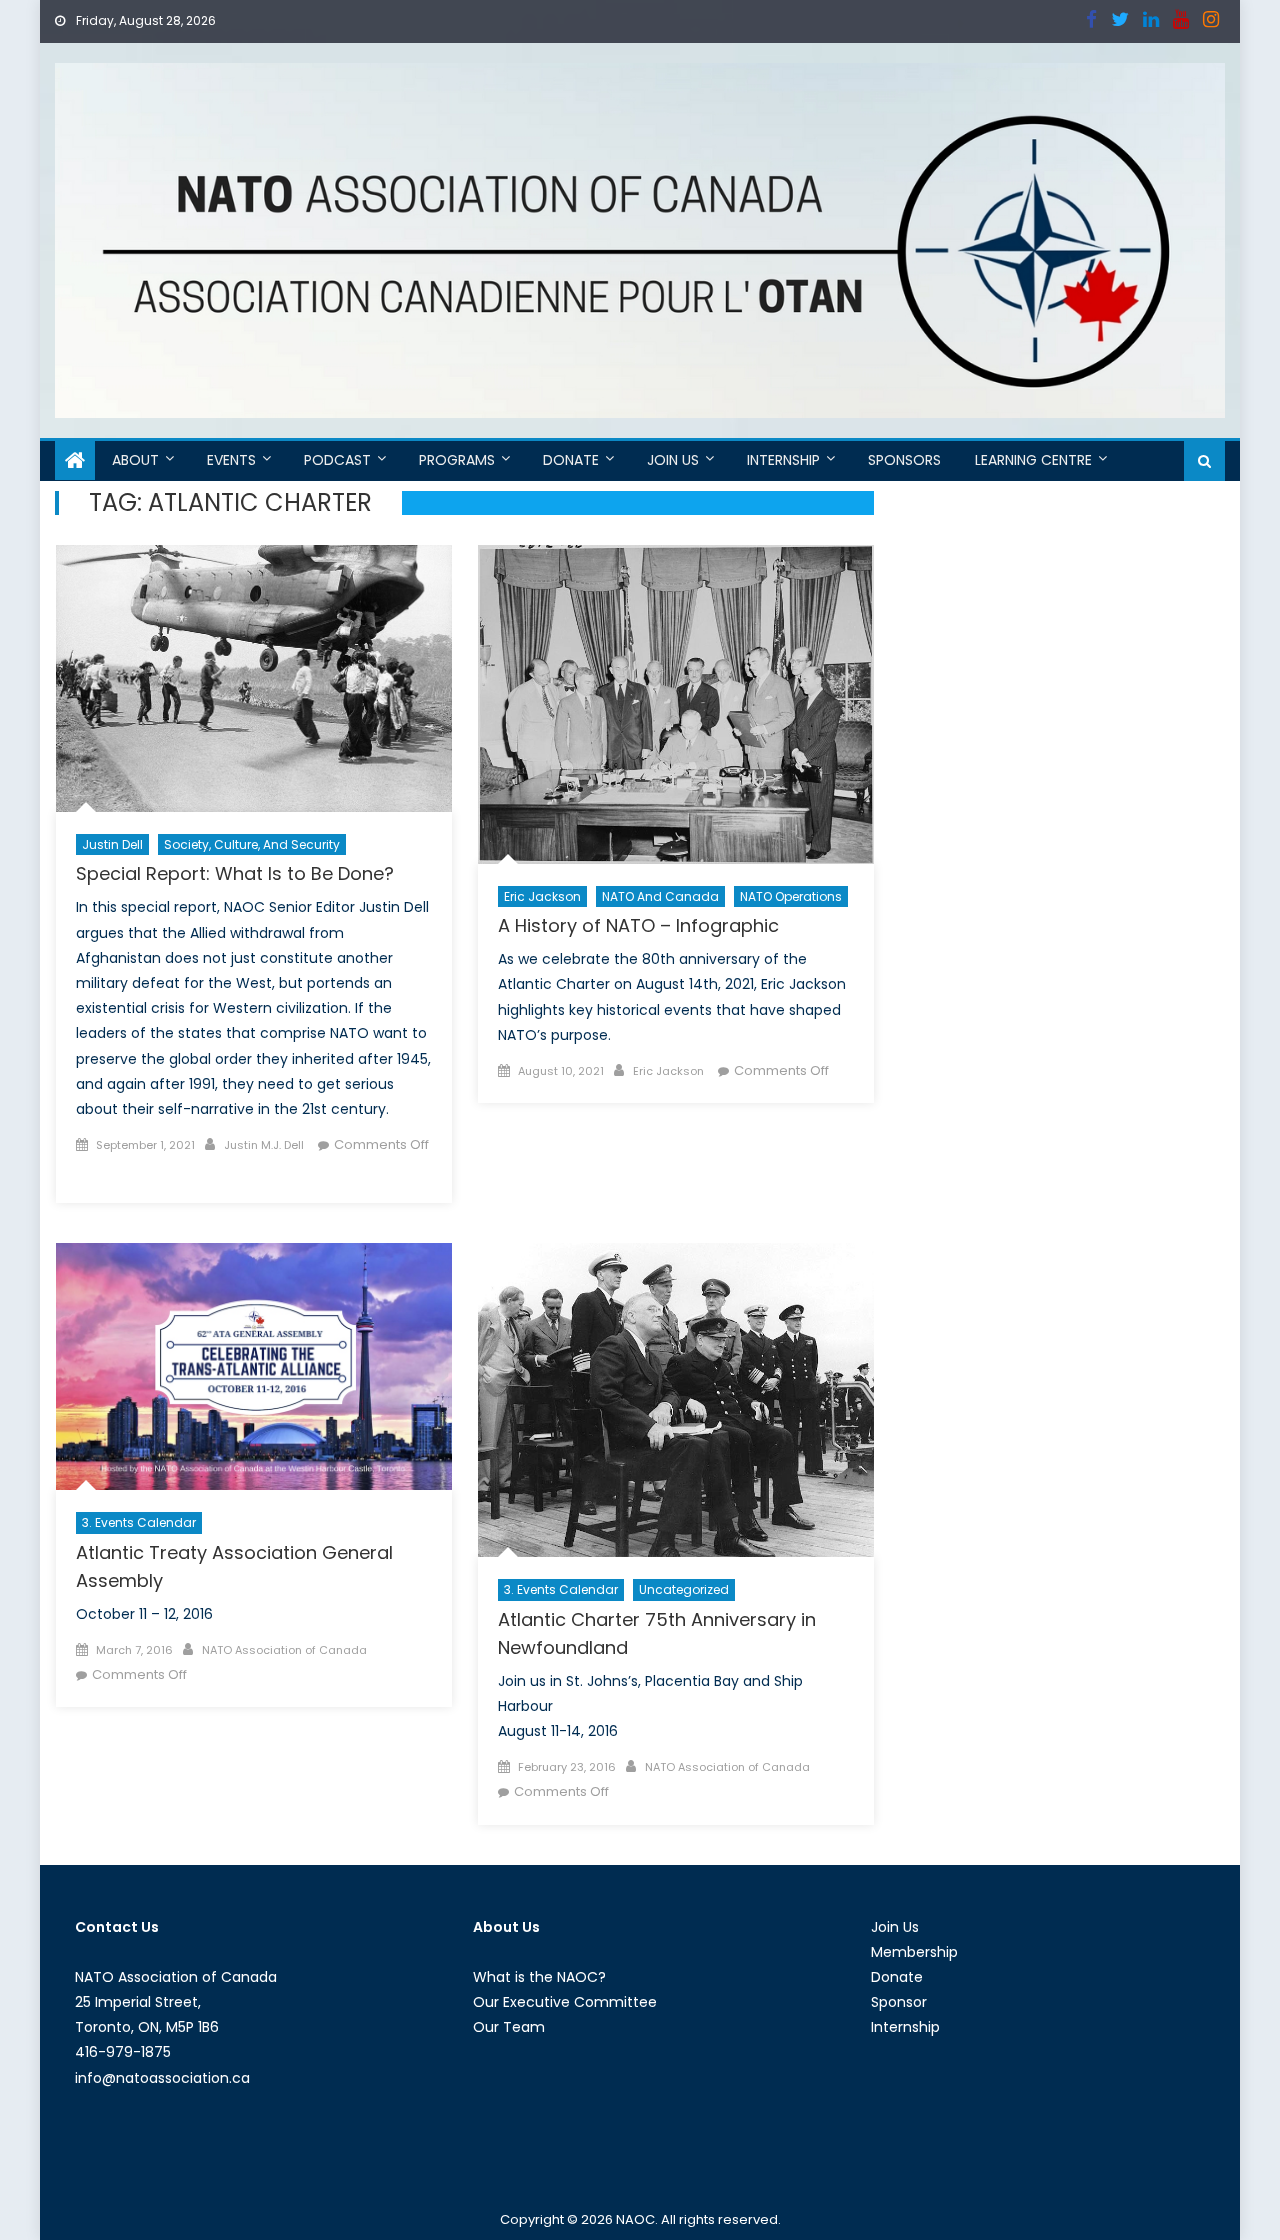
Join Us (673, 460)
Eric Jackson (542, 896)
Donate (571, 460)
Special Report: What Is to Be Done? (235, 873)
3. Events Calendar (139, 1522)
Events (231, 460)
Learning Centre (1033, 460)
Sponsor (899, 2002)
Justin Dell (112, 844)
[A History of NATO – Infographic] (676, 704)
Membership (914, 1952)
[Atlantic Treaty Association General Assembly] (254, 1367)
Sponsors (904, 460)
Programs (457, 460)
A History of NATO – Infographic (638, 925)
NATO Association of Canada (284, 1650)
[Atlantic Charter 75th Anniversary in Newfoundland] (676, 1400)
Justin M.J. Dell (264, 1145)
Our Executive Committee (565, 2002)
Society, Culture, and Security (252, 844)
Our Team (509, 2027)
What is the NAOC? (539, 1977)
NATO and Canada (660, 896)
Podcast (337, 460)
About (135, 460)
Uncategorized (684, 1589)
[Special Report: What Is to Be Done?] (254, 678)
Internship (783, 460)
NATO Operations (791, 896)
